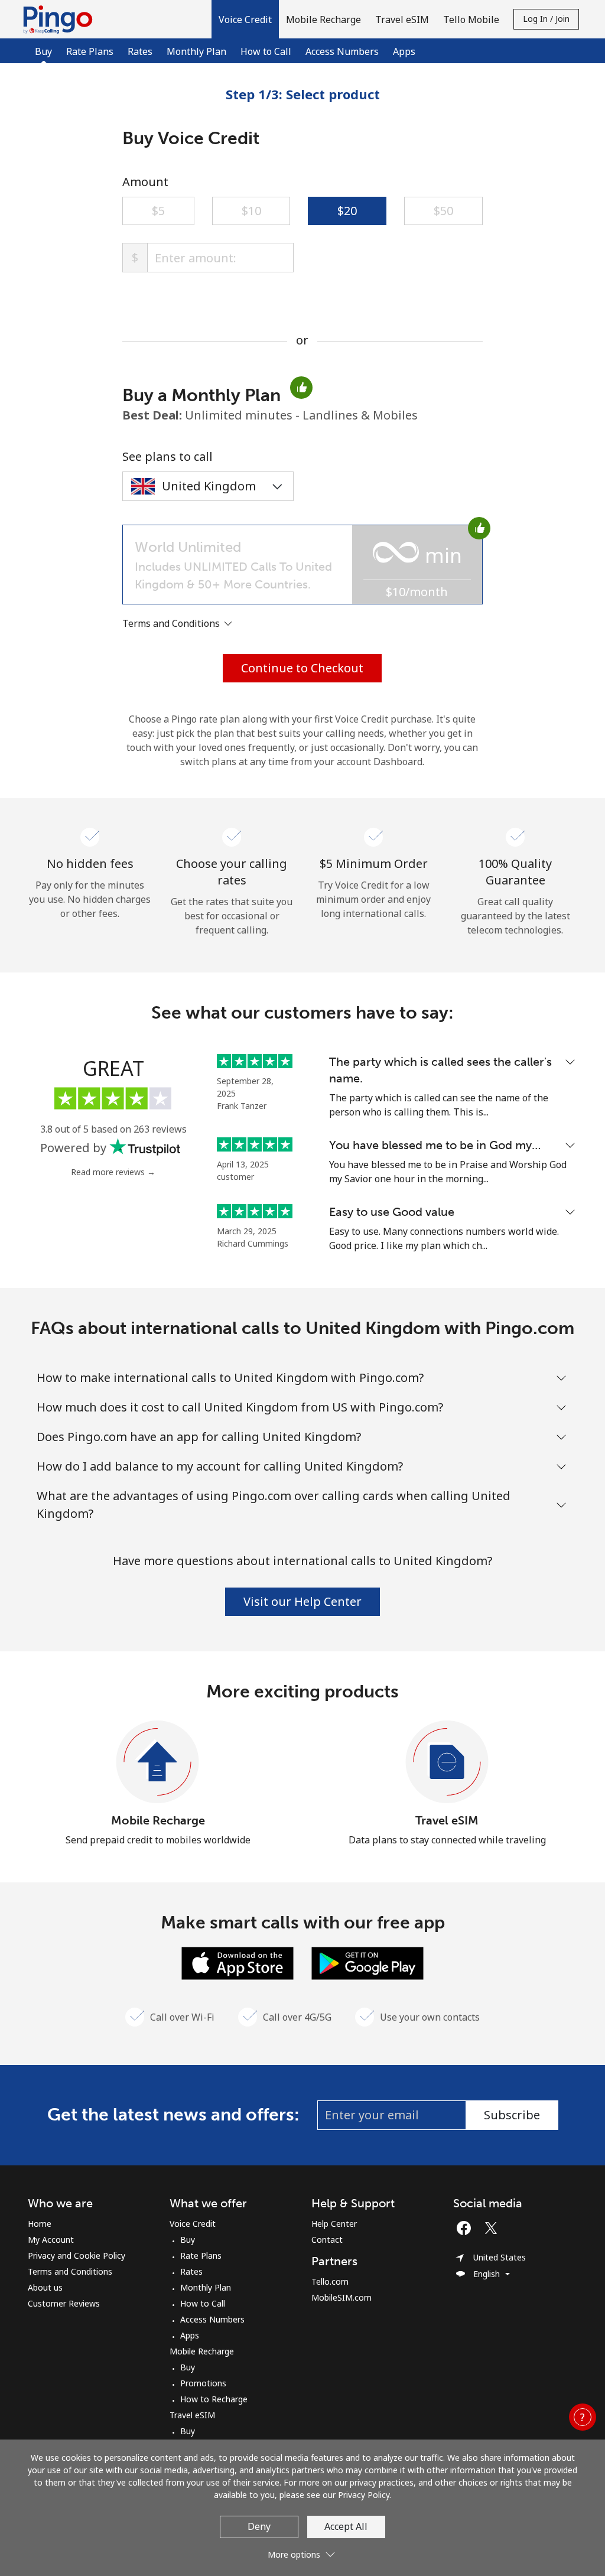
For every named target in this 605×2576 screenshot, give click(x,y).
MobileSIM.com (341, 2297)
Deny (259, 2526)
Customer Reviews (64, 2303)
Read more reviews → (113, 1172)
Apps (404, 51)
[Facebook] (467, 2228)
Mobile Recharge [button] (323, 19)
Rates (140, 51)
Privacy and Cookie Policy (77, 2255)
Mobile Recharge (158, 1820)
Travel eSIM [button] (402, 19)
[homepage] (61, 19)
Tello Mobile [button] (471, 19)
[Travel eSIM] (447, 1762)
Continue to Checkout (302, 668)
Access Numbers (342, 51)
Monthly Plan (196, 51)
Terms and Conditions (70, 2271)
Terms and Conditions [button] (172, 623)
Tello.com (330, 2281)
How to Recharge (214, 2399)
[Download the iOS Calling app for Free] (238, 1962)
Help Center (334, 2224)
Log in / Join (546, 19)
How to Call (266, 51)
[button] (245, 19)
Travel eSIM (447, 1820)
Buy (188, 2240)
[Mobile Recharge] (158, 1762)
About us (45, 2287)
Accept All (346, 2526)
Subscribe (512, 2115)
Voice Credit (193, 2224)
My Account (51, 2240)
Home (40, 2224)
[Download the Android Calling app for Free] (367, 1962)
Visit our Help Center (302, 1601)
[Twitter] (494, 2228)
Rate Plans (90, 51)
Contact (327, 2240)
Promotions (203, 2383)
